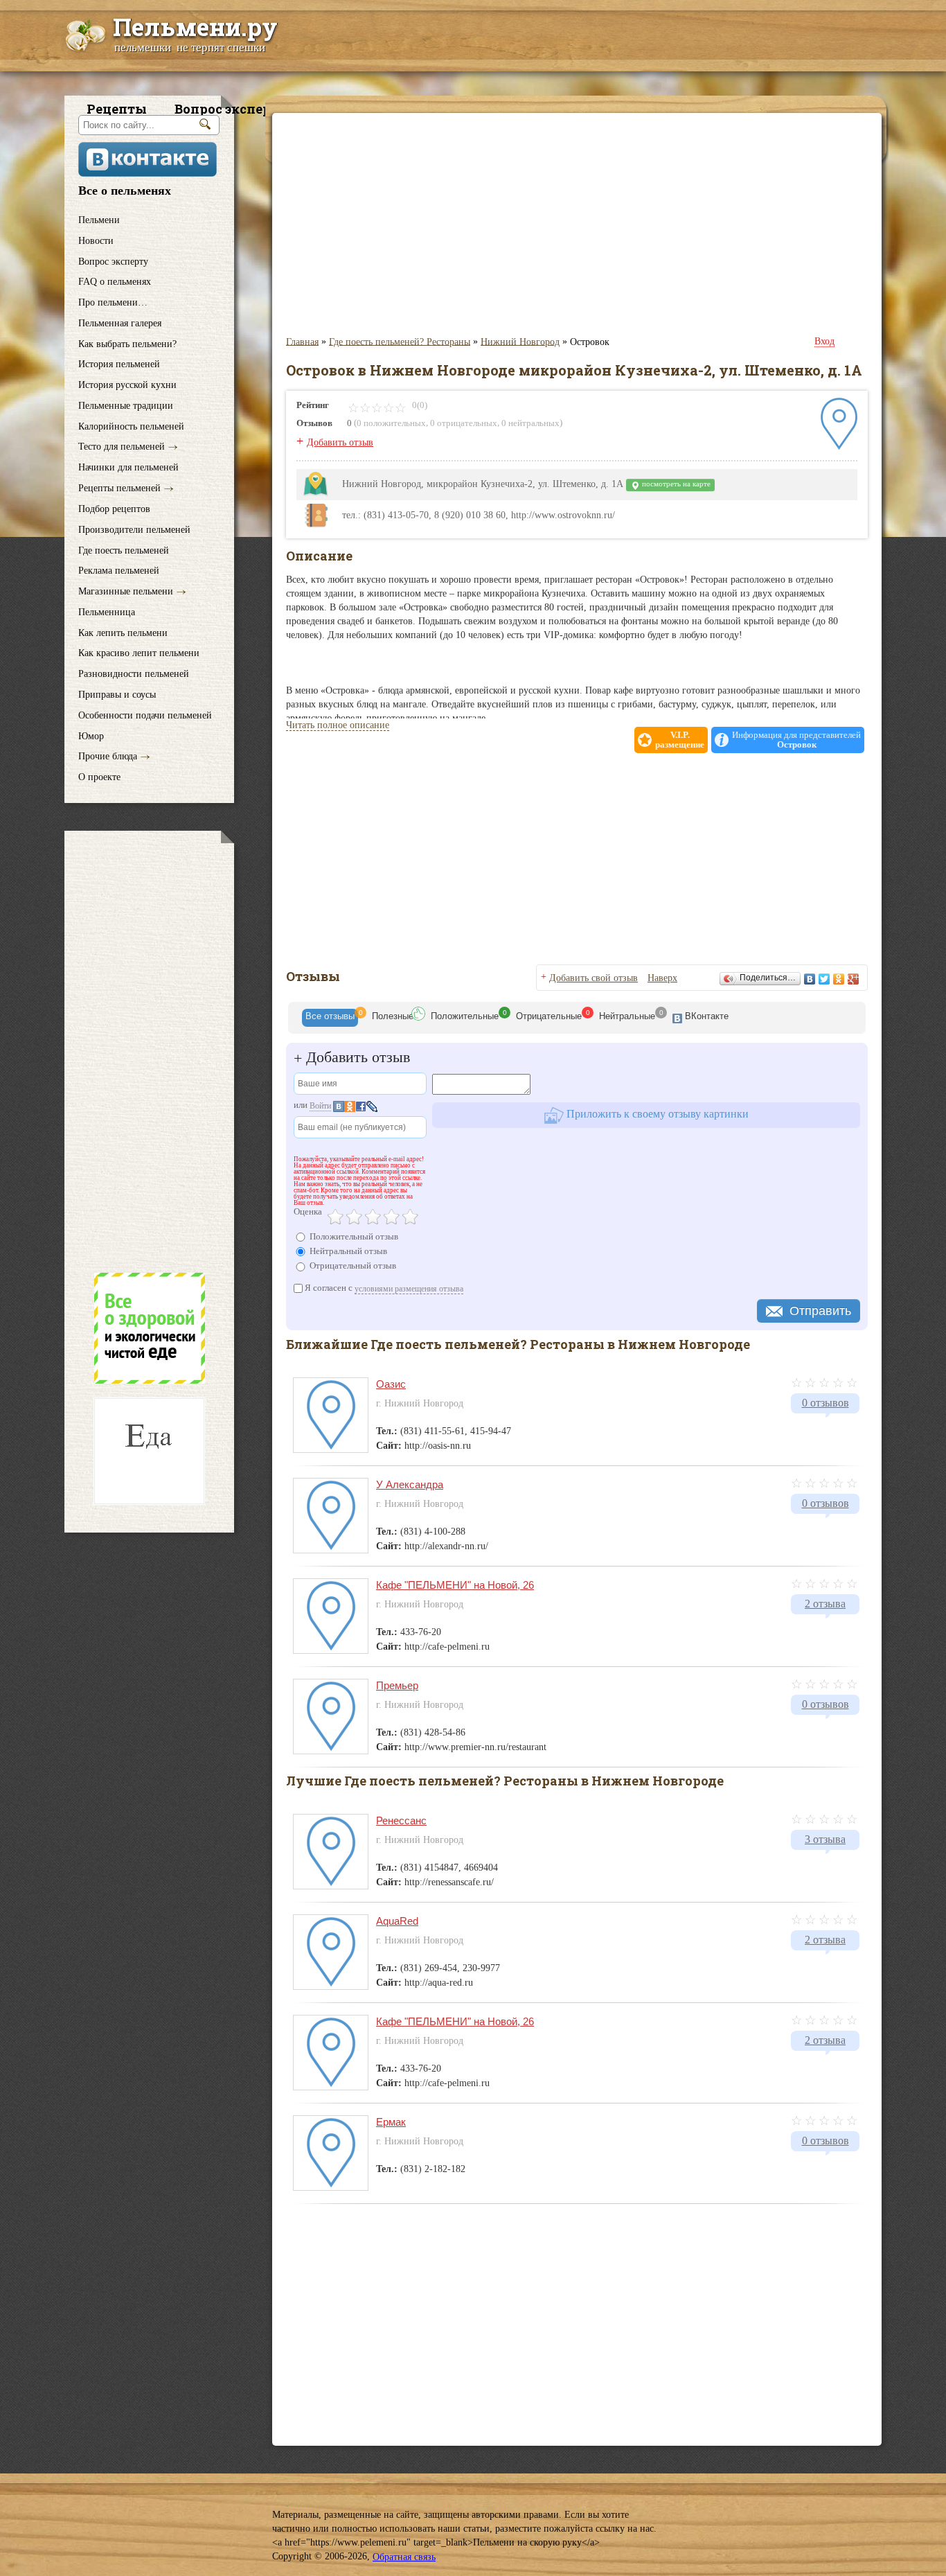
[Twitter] (824, 979)
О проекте (99, 777)
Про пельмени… (113, 302)
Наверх (662, 978)
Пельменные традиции (126, 406)
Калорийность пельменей (131, 426)
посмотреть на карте (675, 484)
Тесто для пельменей (122, 447)
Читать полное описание (338, 725)
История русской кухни (127, 385)
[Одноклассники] (839, 979)
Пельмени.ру (195, 26)
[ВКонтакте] (810, 979)
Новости (96, 241)
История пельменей (119, 364)
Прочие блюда (108, 756)
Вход (824, 341)
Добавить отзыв (340, 442)
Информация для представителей (796, 740)
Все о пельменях (125, 191)
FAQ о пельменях (115, 282)
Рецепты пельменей (119, 488)
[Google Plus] (854, 979)
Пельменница (107, 612)
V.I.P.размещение (680, 740)
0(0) (419, 405)
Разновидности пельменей (134, 674)
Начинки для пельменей (128, 467)
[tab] (330, 1018)
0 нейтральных (530, 423)
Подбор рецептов (114, 509)
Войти (320, 1106)
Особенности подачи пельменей (145, 715)
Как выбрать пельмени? (127, 343)
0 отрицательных (464, 423)
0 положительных (391, 423)
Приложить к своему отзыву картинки (656, 1114)
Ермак (391, 2122)
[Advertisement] (149, 1051)
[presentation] (330, 1018)
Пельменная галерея (120, 323)
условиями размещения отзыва (409, 1289)
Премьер (397, 1685)
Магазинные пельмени (126, 591)
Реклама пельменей (119, 571)
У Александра (410, 1484)
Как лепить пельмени (123, 632)
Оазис (391, 1384)
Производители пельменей (134, 530)
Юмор (91, 735)
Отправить (820, 1311)
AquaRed (397, 1921)
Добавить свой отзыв (594, 978)
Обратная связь (404, 2557)
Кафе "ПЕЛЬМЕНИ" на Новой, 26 (455, 1585)
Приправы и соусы (117, 695)
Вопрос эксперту (113, 261)
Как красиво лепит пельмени (139, 653)
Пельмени (99, 220)
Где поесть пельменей (124, 550)
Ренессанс (401, 1820)
